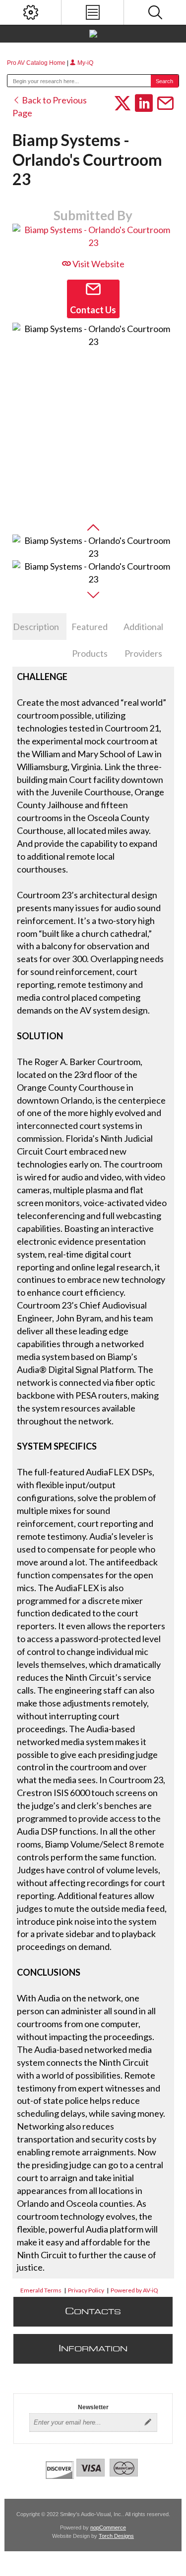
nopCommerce (108, 2527)
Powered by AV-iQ (134, 2290)
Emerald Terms (41, 2290)
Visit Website (98, 264)
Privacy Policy (86, 2290)
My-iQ (85, 63)
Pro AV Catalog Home (37, 63)
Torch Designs (116, 2536)
